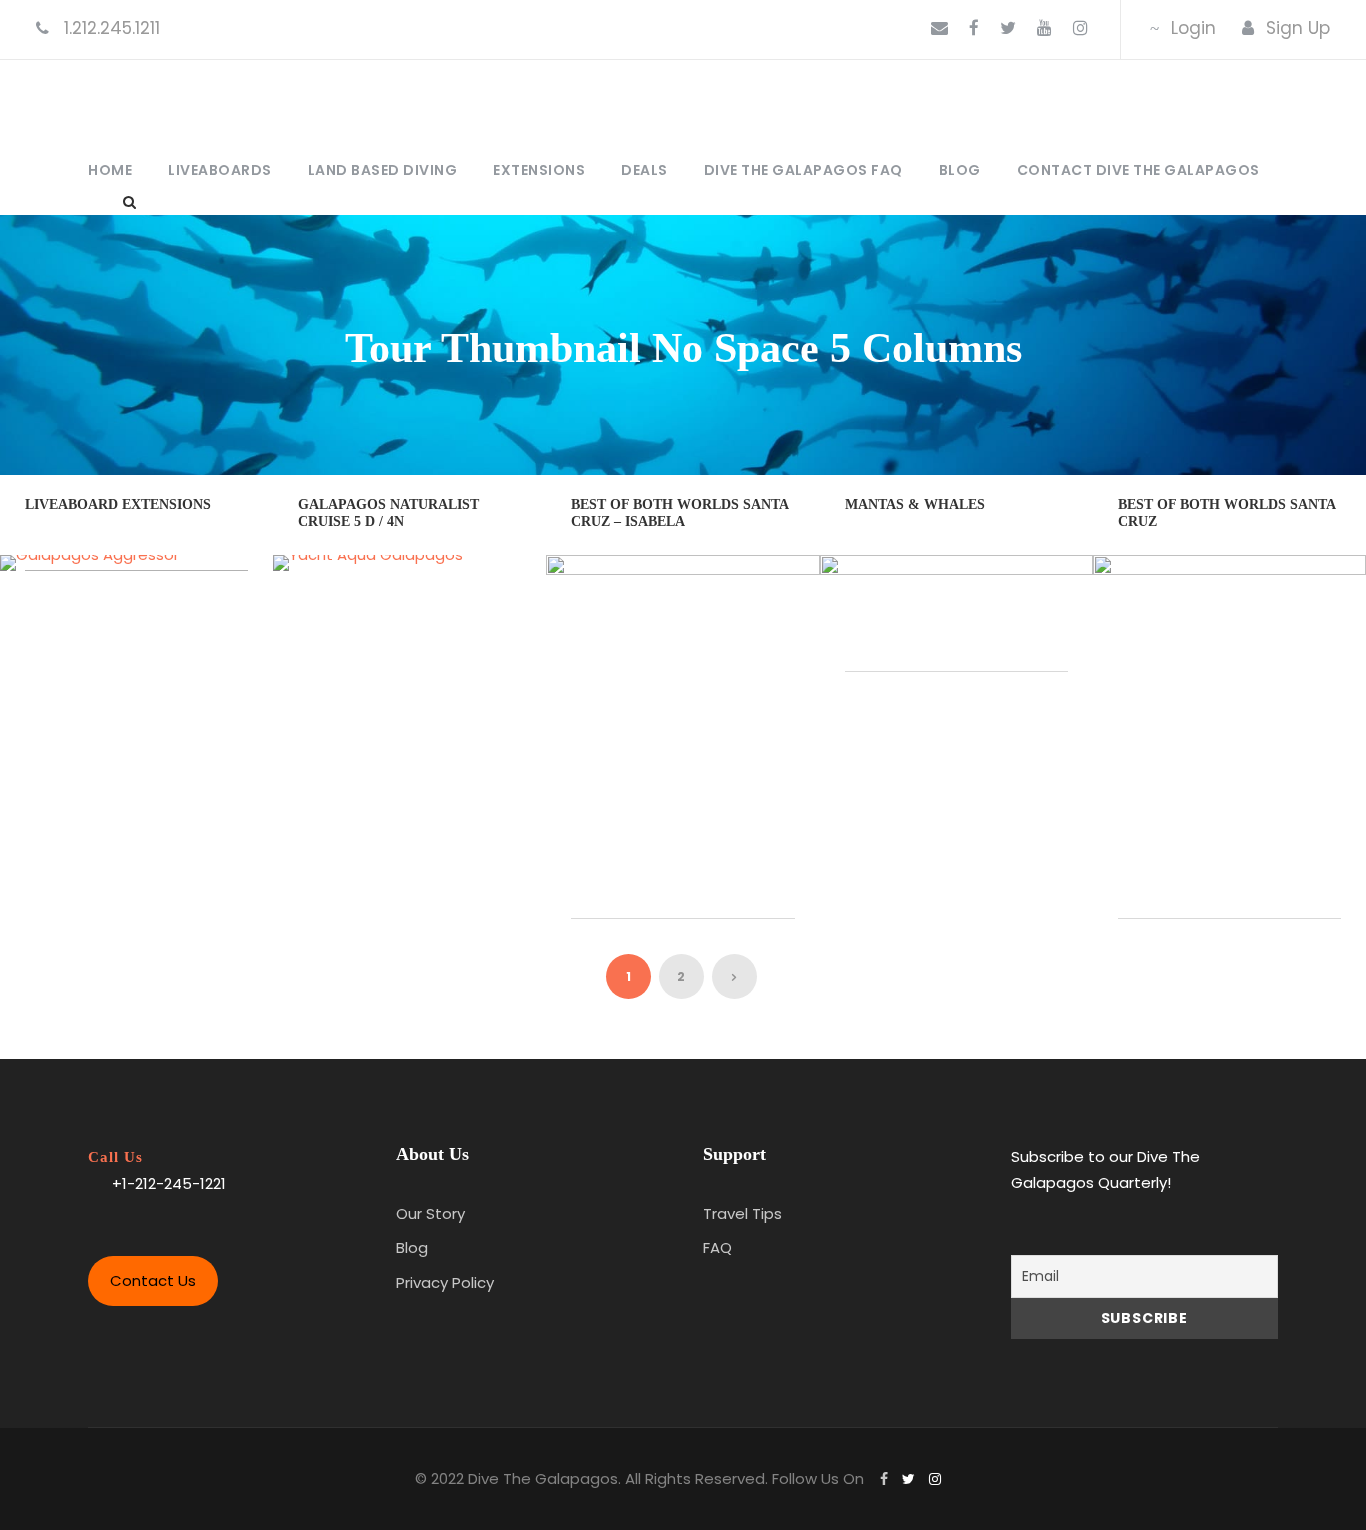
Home (110, 170)
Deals (644, 170)
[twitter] (1008, 28)
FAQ (717, 1247)
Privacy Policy (445, 1282)
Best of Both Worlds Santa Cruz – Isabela (679, 513)
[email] (939, 28)
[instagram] (1080, 28)
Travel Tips (742, 1213)
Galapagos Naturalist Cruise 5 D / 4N (388, 513)
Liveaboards (220, 170)
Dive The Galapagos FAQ (803, 170)
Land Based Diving (383, 170)
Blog (960, 170)
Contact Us (153, 1280)
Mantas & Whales (915, 504)
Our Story (430, 1213)
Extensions (539, 170)
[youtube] (1044, 28)
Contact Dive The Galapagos (1138, 170)
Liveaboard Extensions (118, 504)
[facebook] (974, 28)
